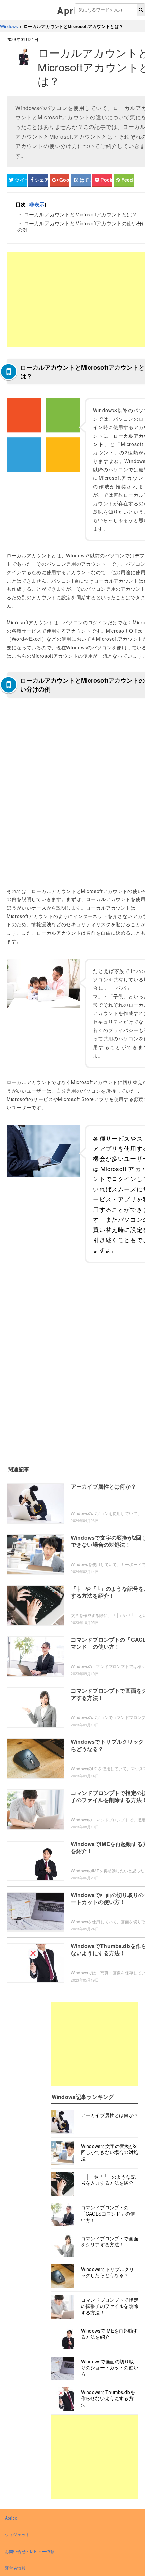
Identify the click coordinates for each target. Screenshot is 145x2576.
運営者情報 (15, 2568)
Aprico (72, 10)
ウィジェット (17, 2534)
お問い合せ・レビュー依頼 (30, 2551)
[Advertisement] (94, 2044)
